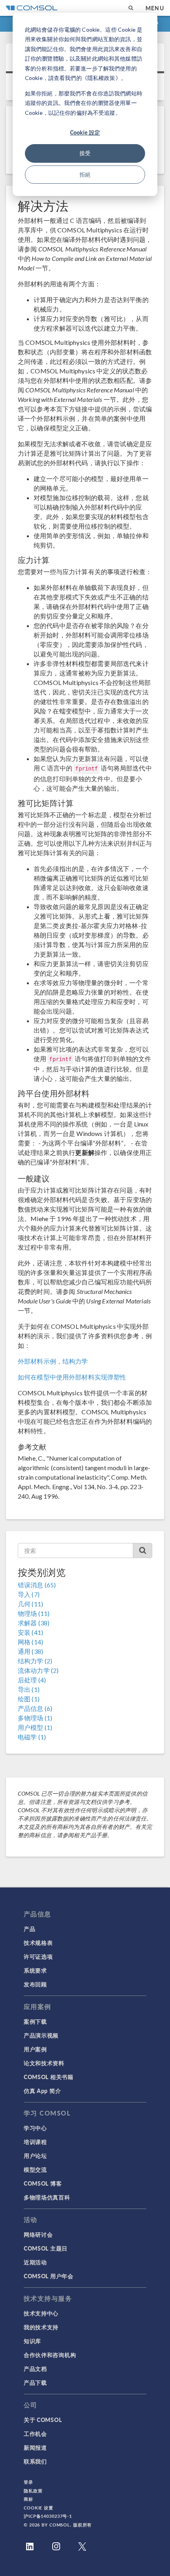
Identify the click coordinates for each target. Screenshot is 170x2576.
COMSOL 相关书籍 (49, 2077)
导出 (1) (29, 1689)
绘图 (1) (29, 1699)
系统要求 (35, 1970)
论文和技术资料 (44, 2063)
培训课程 (35, 2142)
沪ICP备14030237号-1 (48, 2516)
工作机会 (35, 2433)
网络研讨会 (38, 2234)
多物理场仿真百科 (47, 2197)
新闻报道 (35, 2447)
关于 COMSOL (43, 2420)
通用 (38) (30, 1651)
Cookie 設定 (85, 132)
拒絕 (85, 174)
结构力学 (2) (35, 1661)
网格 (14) (30, 1642)
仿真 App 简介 (42, 2091)
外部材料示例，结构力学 (53, 1361)
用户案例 (35, 2049)
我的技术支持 (41, 2327)
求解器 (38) (34, 1623)
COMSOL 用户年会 (49, 2276)
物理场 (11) (34, 1613)
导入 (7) (29, 1594)
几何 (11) (30, 1604)
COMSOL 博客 (43, 2183)
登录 (28, 2482)
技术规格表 (38, 1942)
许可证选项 (38, 1956)
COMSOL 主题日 (46, 2248)
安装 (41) (30, 1632)
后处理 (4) (32, 1680)
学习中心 (35, 2128)
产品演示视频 (41, 2035)
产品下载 (35, 2382)
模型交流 (35, 2169)
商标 (28, 2499)
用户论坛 (35, 2156)
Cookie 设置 (39, 2508)
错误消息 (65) (37, 1585)
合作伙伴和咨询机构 (50, 2355)
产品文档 (35, 2369)
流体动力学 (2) (38, 1670)
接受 (85, 153)
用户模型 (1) (35, 1727)
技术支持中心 (41, 2313)
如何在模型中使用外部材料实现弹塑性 (72, 1377)
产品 (29, 1929)
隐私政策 (33, 2491)
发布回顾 (35, 1984)
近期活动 (35, 2262)
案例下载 (35, 2021)
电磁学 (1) (32, 1737)
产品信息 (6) (35, 1708)
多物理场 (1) (35, 1718)
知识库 (32, 2341)
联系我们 (35, 2461)
